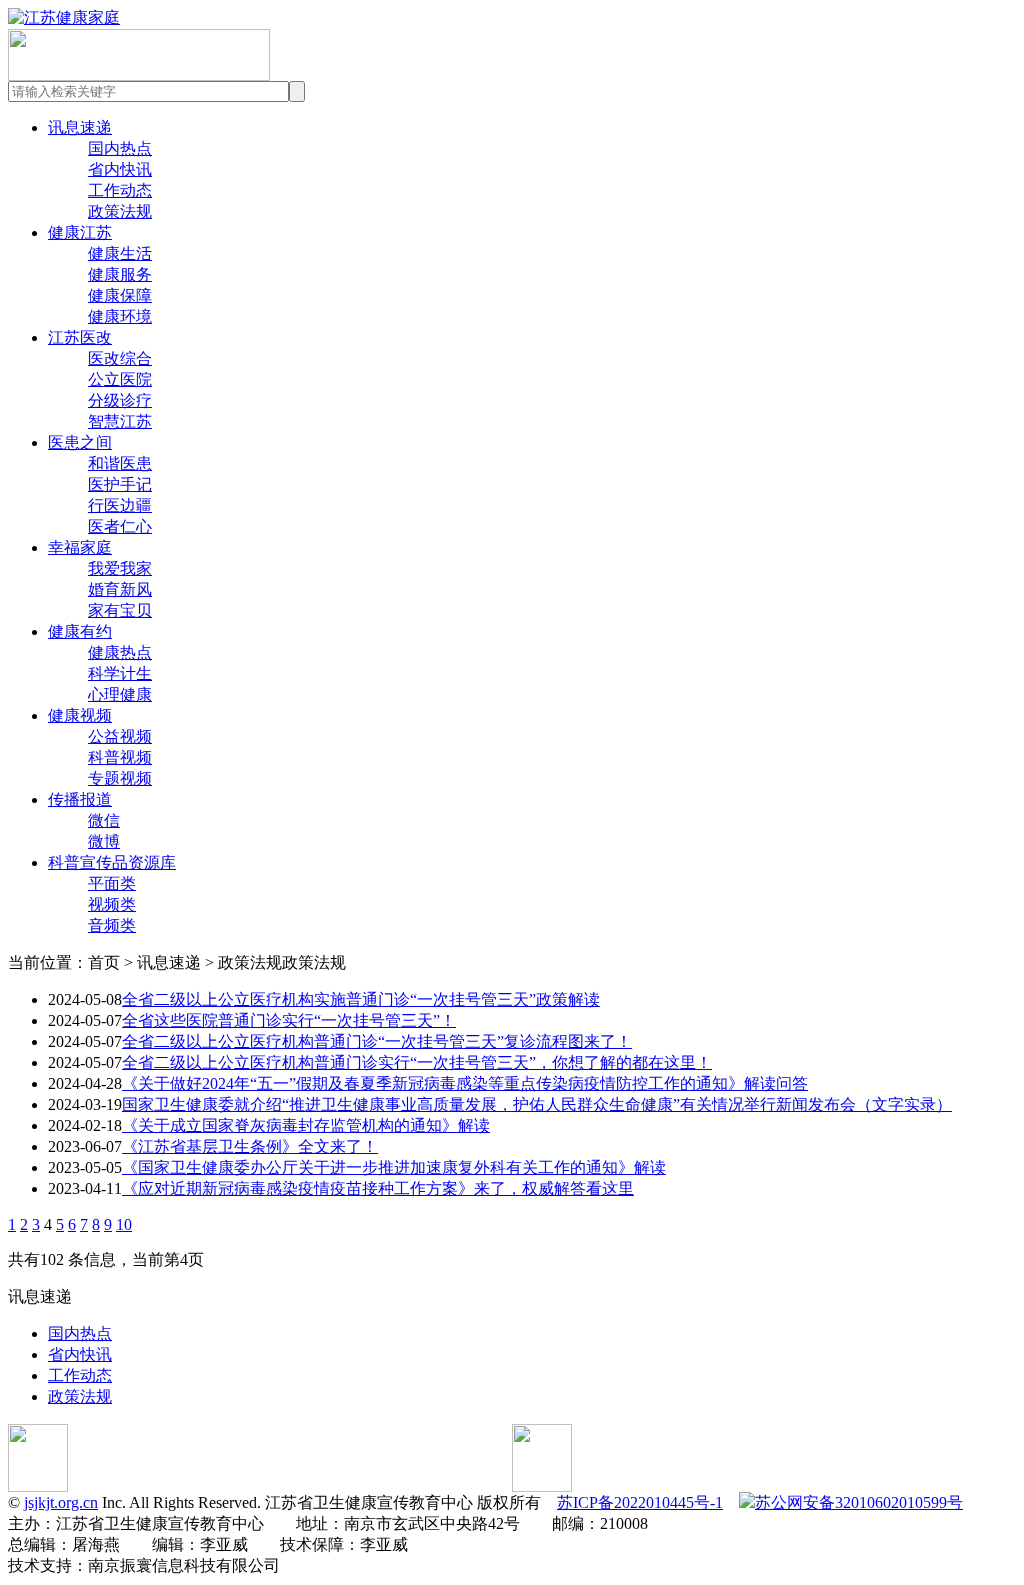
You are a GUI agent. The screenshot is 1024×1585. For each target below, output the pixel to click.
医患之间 (80, 442)
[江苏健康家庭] (64, 17)
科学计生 (120, 673)
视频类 (112, 904)
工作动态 (120, 190)
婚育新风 (120, 589)
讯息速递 (80, 127)
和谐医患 (120, 463)
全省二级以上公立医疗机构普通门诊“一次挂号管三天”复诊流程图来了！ (377, 1041)
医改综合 (120, 358)
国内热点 (120, 148)
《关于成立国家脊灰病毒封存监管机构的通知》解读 (306, 1125)
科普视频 (120, 757)
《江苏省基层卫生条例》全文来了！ (250, 1146)
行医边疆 (120, 505)
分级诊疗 (120, 400)
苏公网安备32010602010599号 (859, 1502)
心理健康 (120, 694)
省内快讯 (120, 169)
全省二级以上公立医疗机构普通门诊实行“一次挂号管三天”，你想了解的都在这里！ (417, 1062)
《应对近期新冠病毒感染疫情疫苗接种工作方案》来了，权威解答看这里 (378, 1188)
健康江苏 (80, 232)
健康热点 (120, 652)
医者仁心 (120, 526)
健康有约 (80, 631)
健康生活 (120, 253)
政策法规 (120, 211)
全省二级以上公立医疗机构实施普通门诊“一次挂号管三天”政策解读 (361, 999)
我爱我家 (120, 568)
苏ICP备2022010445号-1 (640, 1502)
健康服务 (120, 274)
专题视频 (120, 778)
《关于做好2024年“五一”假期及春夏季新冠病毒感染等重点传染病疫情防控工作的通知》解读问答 (465, 1083)
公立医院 (120, 379)
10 (124, 1224)
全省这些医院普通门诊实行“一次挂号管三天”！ (289, 1020)
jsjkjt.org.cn (61, 1502)
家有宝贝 (120, 610)
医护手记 (120, 484)
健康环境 (120, 316)
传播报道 (80, 799)
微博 (104, 841)
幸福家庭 (80, 547)
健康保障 (120, 295)
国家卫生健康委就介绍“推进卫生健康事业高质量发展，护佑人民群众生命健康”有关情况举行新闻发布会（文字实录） (537, 1104)
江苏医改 (80, 337)
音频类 (112, 925)
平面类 (112, 883)
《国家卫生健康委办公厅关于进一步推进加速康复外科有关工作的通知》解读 (394, 1167)
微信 (104, 820)
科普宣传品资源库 (112, 862)
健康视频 (80, 715)
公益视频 (120, 736)
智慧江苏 (120, 421)
